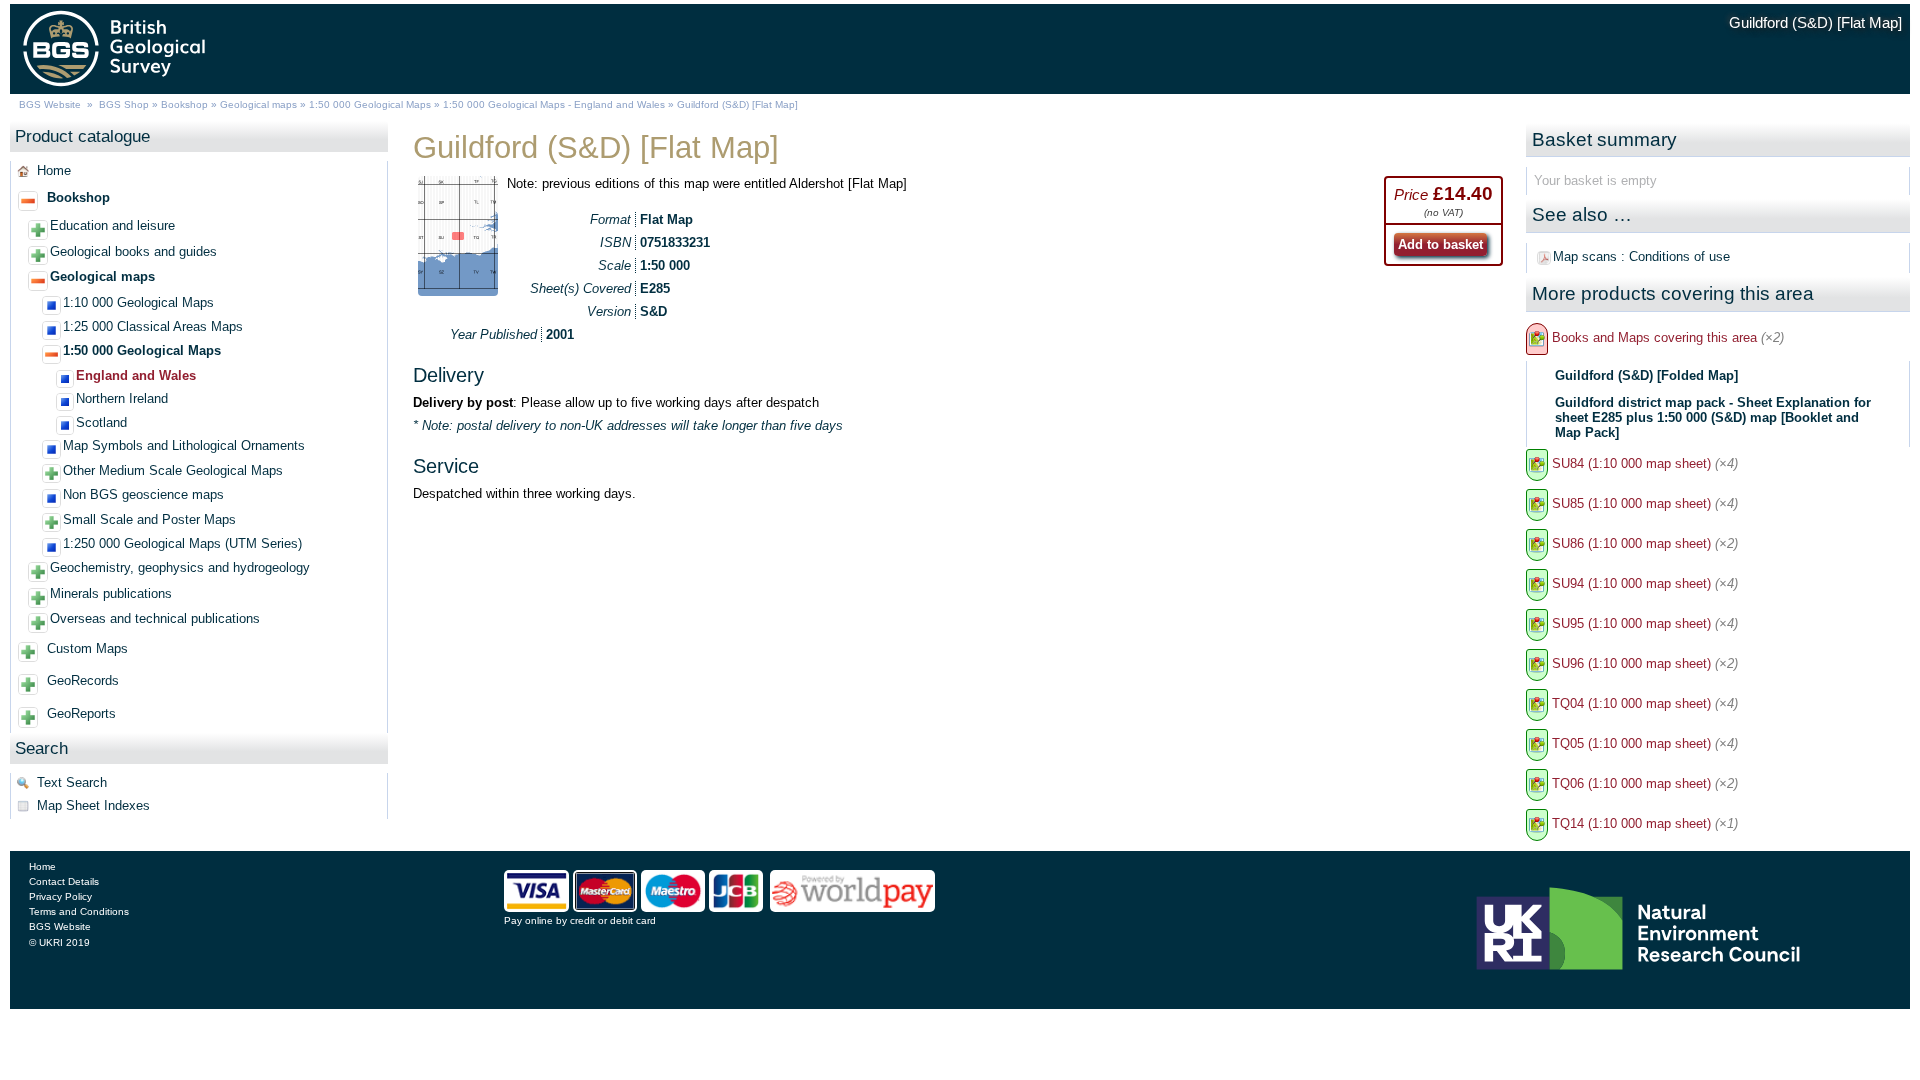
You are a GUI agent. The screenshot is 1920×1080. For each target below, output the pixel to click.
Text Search (72, 782)
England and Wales (136, 375)
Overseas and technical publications (155, 618)
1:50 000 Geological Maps (370, 104)
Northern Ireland (122, 398)
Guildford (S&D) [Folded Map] (1646, 375)
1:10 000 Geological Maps (138, 302)
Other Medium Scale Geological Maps (173, 470)
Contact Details (64, 881)
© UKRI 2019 (59, 942)
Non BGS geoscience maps (143, 494)
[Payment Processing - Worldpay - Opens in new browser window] (852, 908)
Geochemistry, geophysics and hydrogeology (180, 567)
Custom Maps (87, 648)
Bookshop (184, 104)
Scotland (101, 422)
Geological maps (258, 104)
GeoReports (81, 713)
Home (54, 170)
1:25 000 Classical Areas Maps (153, 326)
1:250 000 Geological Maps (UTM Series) (182, 543)
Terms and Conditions (79, 911)
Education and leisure (112, 225)
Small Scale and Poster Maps (149, 519)
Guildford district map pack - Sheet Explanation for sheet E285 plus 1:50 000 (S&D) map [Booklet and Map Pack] (1713, 417)
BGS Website (50, 104)
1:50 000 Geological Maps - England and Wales (554, 104)
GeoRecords (83, 680)
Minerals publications (111, 593)
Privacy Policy (60, 896)
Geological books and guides (133, 251)
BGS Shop (124, 104)
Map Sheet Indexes (93, 805)
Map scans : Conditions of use (1641, 256)
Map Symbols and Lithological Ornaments (184, 445)
